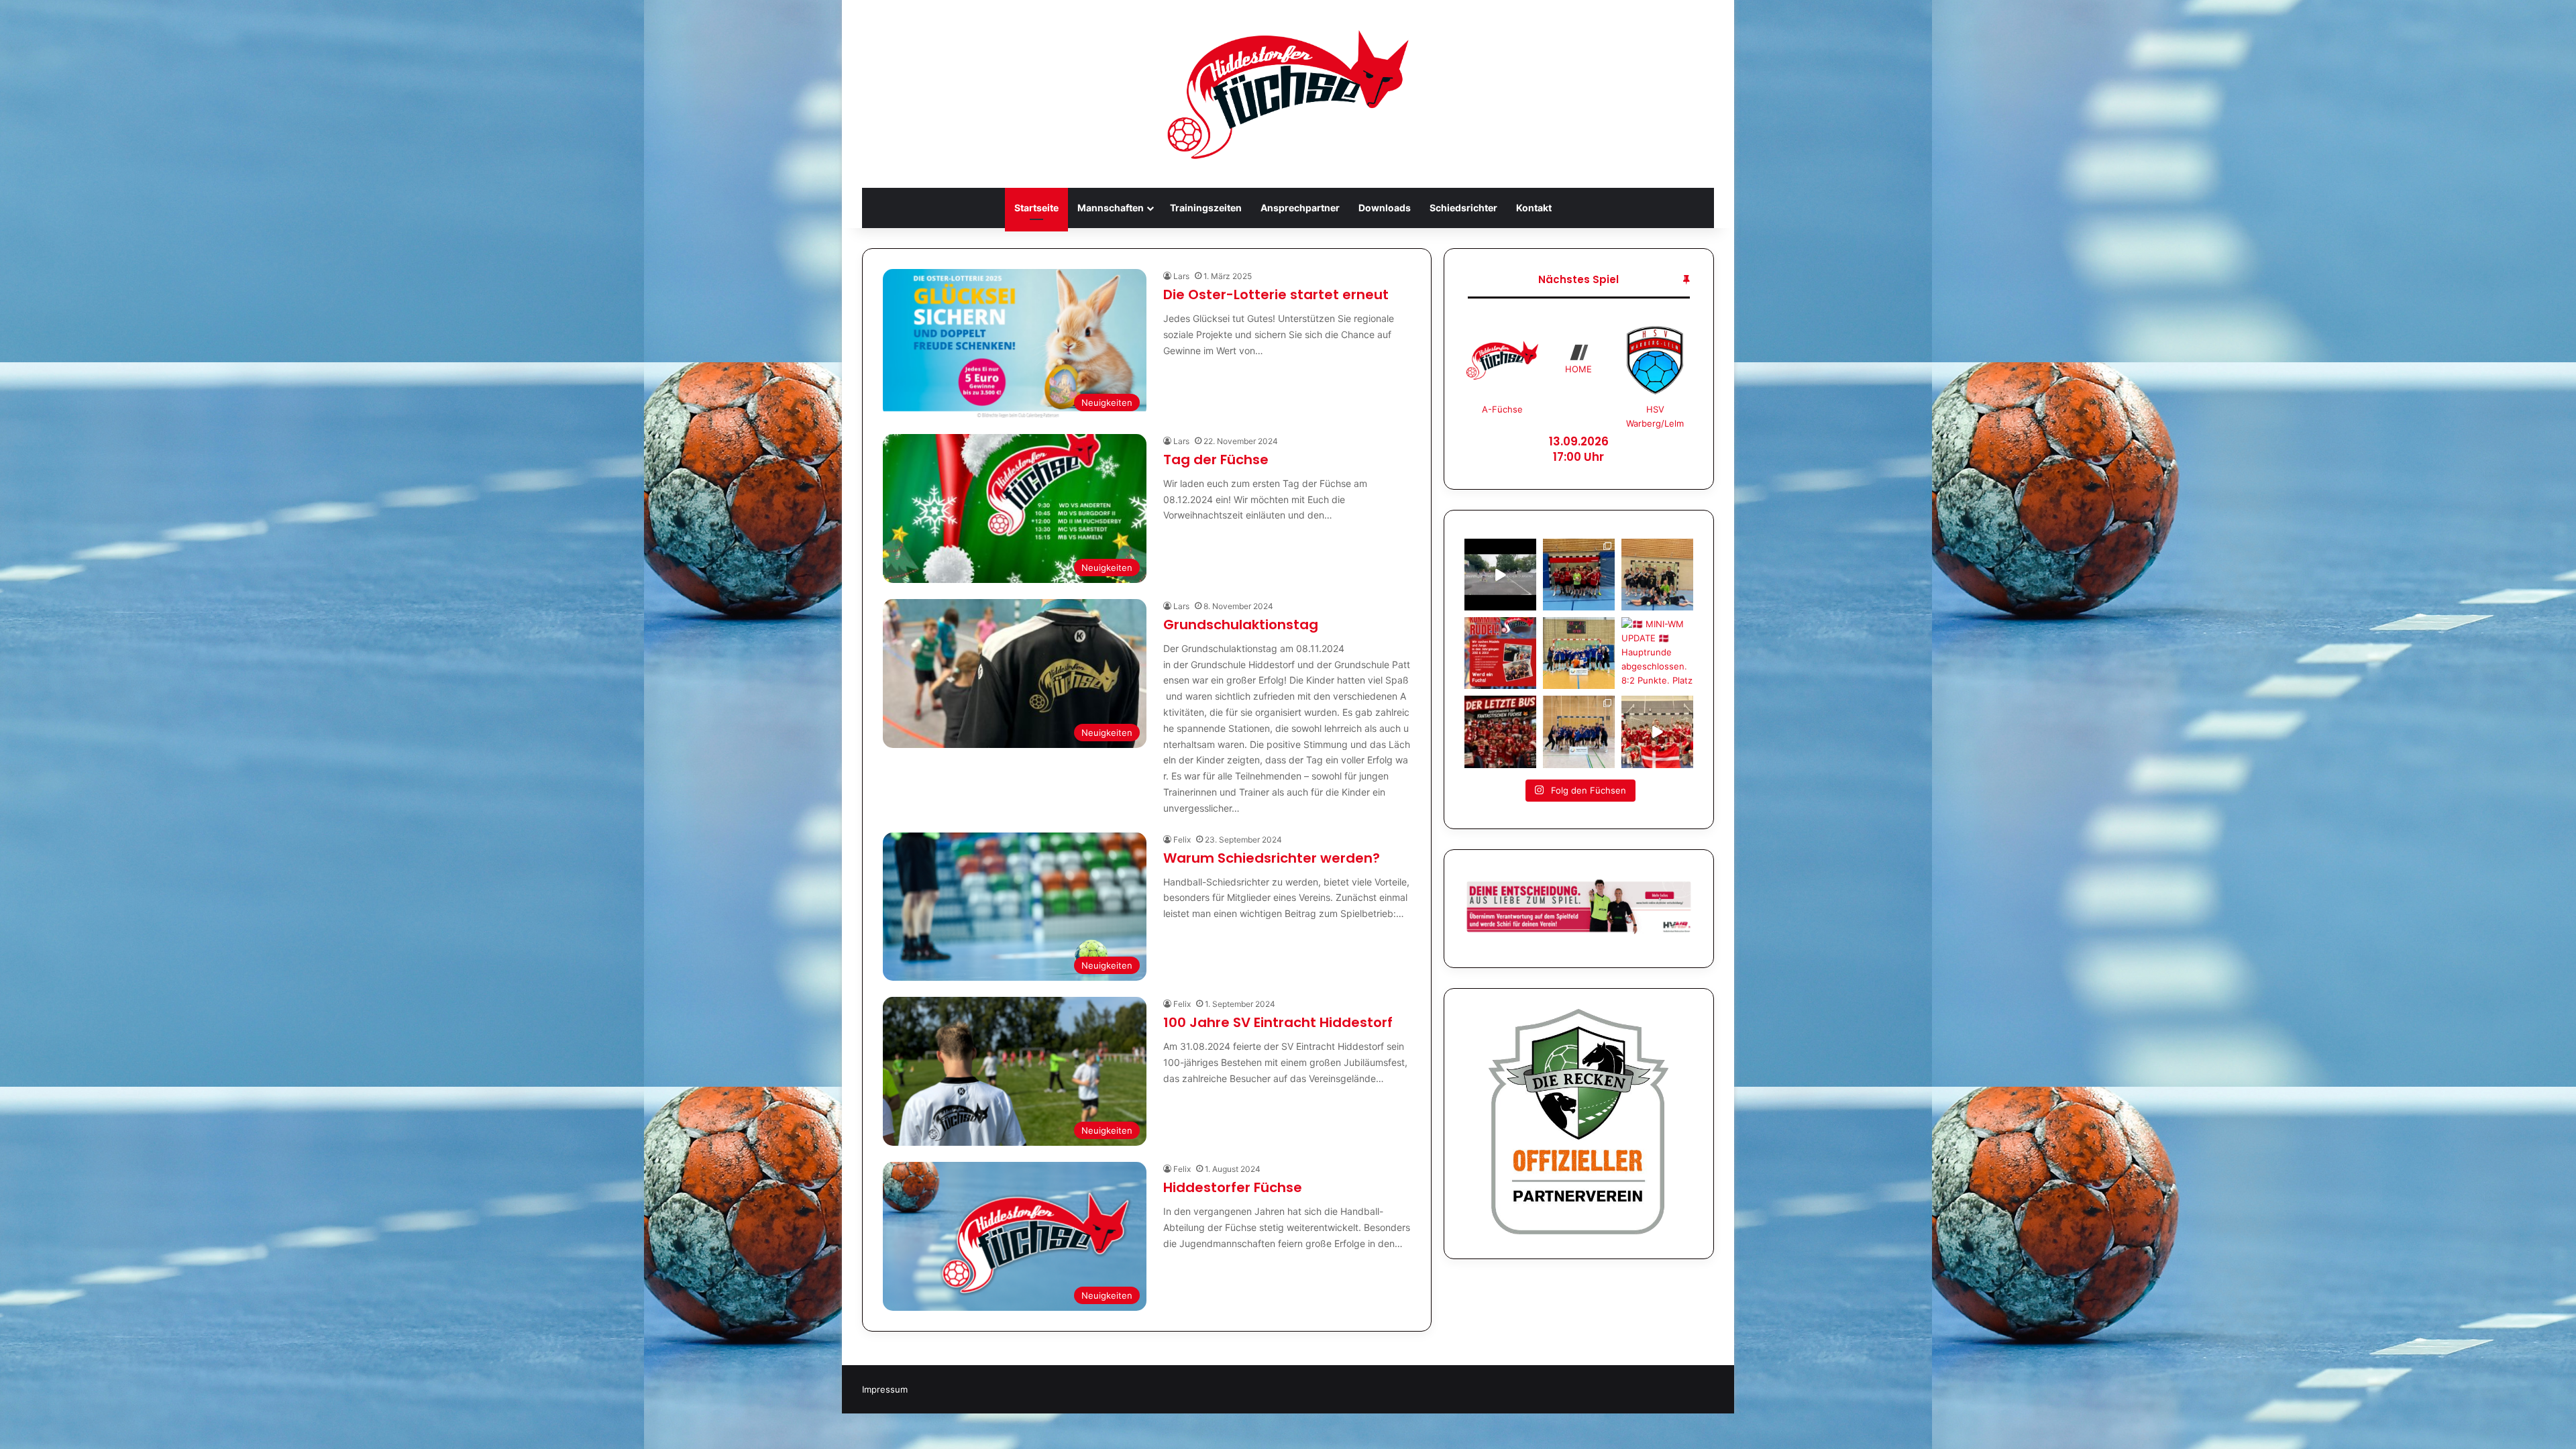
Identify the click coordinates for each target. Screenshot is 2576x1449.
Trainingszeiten (1206, 208)
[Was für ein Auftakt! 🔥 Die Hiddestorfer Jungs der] (1579, 732)
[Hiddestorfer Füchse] (1288, 94)
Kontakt (1534, 208)
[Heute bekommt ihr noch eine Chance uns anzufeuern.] (1500, 732)
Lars (1181, 276)
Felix (1182, 840)
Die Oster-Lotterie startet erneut (1276, 294)
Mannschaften (1111, 208)
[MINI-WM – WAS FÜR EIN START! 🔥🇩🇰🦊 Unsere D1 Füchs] (1657, 732)
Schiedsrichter (1463, 208)
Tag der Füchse (1216, 460)
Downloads (1385, 208)
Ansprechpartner (1300, 208)
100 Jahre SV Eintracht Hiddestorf (1278, 1022)
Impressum (885, 1389)
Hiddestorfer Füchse (1233, 1187)
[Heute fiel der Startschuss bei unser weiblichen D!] (1500, 575)
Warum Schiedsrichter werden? (1272, 858)
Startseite (1036, 208)
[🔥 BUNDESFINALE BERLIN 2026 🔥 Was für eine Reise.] (1579, 653)
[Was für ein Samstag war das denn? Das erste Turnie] (1657, 575)
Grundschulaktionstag (1241, 625)
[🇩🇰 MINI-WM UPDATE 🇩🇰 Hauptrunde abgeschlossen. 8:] (1657, 653)
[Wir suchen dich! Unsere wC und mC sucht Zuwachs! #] (1500, 653)
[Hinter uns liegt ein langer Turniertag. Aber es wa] (1579, 575)
